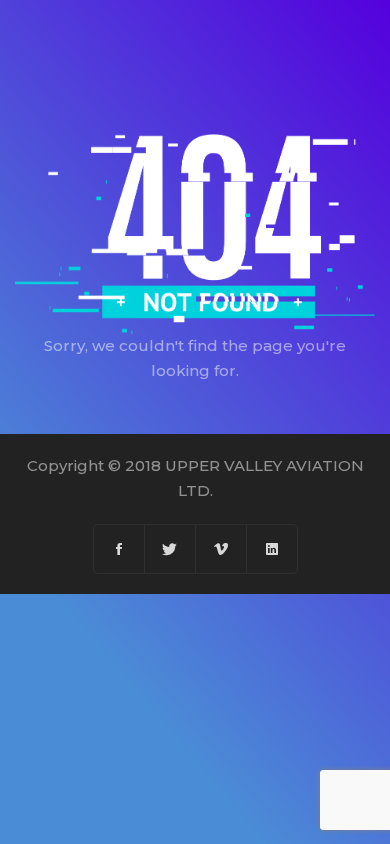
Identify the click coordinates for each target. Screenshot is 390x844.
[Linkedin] (272, 549)
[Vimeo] (221, 549)
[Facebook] (119, 549)
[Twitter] (170, 549)
